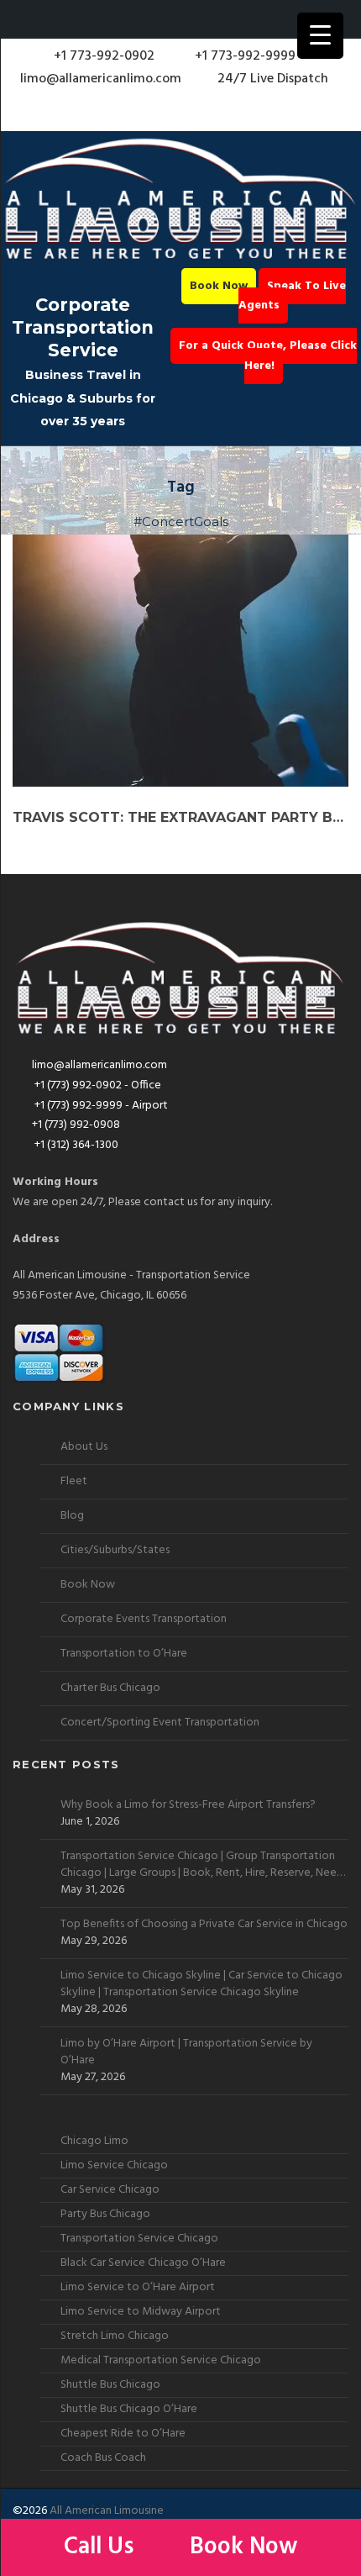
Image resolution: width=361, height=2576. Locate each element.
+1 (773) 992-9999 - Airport (100, 1106)
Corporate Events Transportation (144, 1619)
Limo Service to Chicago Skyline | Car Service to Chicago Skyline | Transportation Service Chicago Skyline (201, 1984)
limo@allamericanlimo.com (101, 79)
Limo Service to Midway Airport (141, 2312)
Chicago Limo (94, 2141)
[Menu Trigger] (320, 36)
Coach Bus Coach (103, 2458)
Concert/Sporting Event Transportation (160, 1723)
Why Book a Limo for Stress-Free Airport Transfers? (188, 1805)
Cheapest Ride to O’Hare (123, 2434)
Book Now (219, 286)
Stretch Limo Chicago (115, 2336)
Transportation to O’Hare (124, 1654)
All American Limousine (107, 2511)
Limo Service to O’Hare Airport (138, 2287)
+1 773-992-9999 (243, 56)
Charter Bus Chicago (110, 1688)
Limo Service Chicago (114, 2165)
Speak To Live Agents (292, 296)
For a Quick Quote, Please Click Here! (268, 356)
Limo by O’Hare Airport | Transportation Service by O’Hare (186, 2052)
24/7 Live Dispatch (273, 79)
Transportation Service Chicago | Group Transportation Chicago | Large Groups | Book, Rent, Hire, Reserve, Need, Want (203, 1865)
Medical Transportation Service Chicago (161, 2360)
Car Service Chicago (110, 2190)
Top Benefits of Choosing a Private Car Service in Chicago (204, 1925)
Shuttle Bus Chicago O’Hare (129, 2409)
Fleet (74, 1481)
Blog (72, 1516)
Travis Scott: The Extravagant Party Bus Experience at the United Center (180, 817)
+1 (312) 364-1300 (75, 1145)
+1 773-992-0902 (102, 56)
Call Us (102, 2547)
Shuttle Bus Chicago (110, 2385)
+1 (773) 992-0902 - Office (97, 1085)
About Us (84, 1447)
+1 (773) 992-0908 (76, 1125)
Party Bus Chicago (105, 2214)
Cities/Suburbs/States (115, 1550)
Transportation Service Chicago (139, 2239)
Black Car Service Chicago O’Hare (143, 2263)
